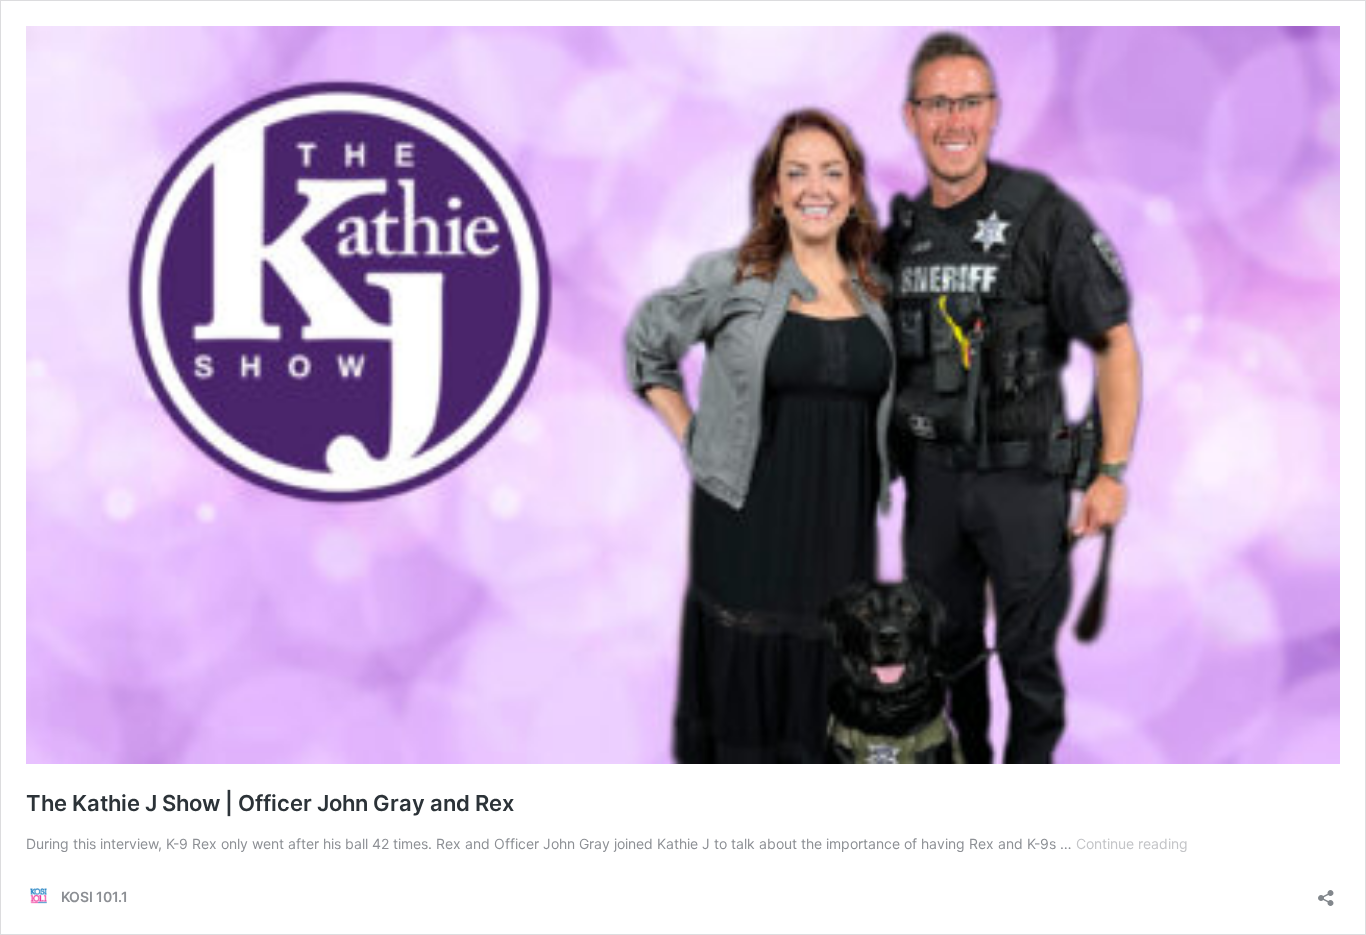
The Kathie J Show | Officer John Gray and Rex (270, 803)
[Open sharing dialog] (1326, 891)
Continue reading (1132, 843)
